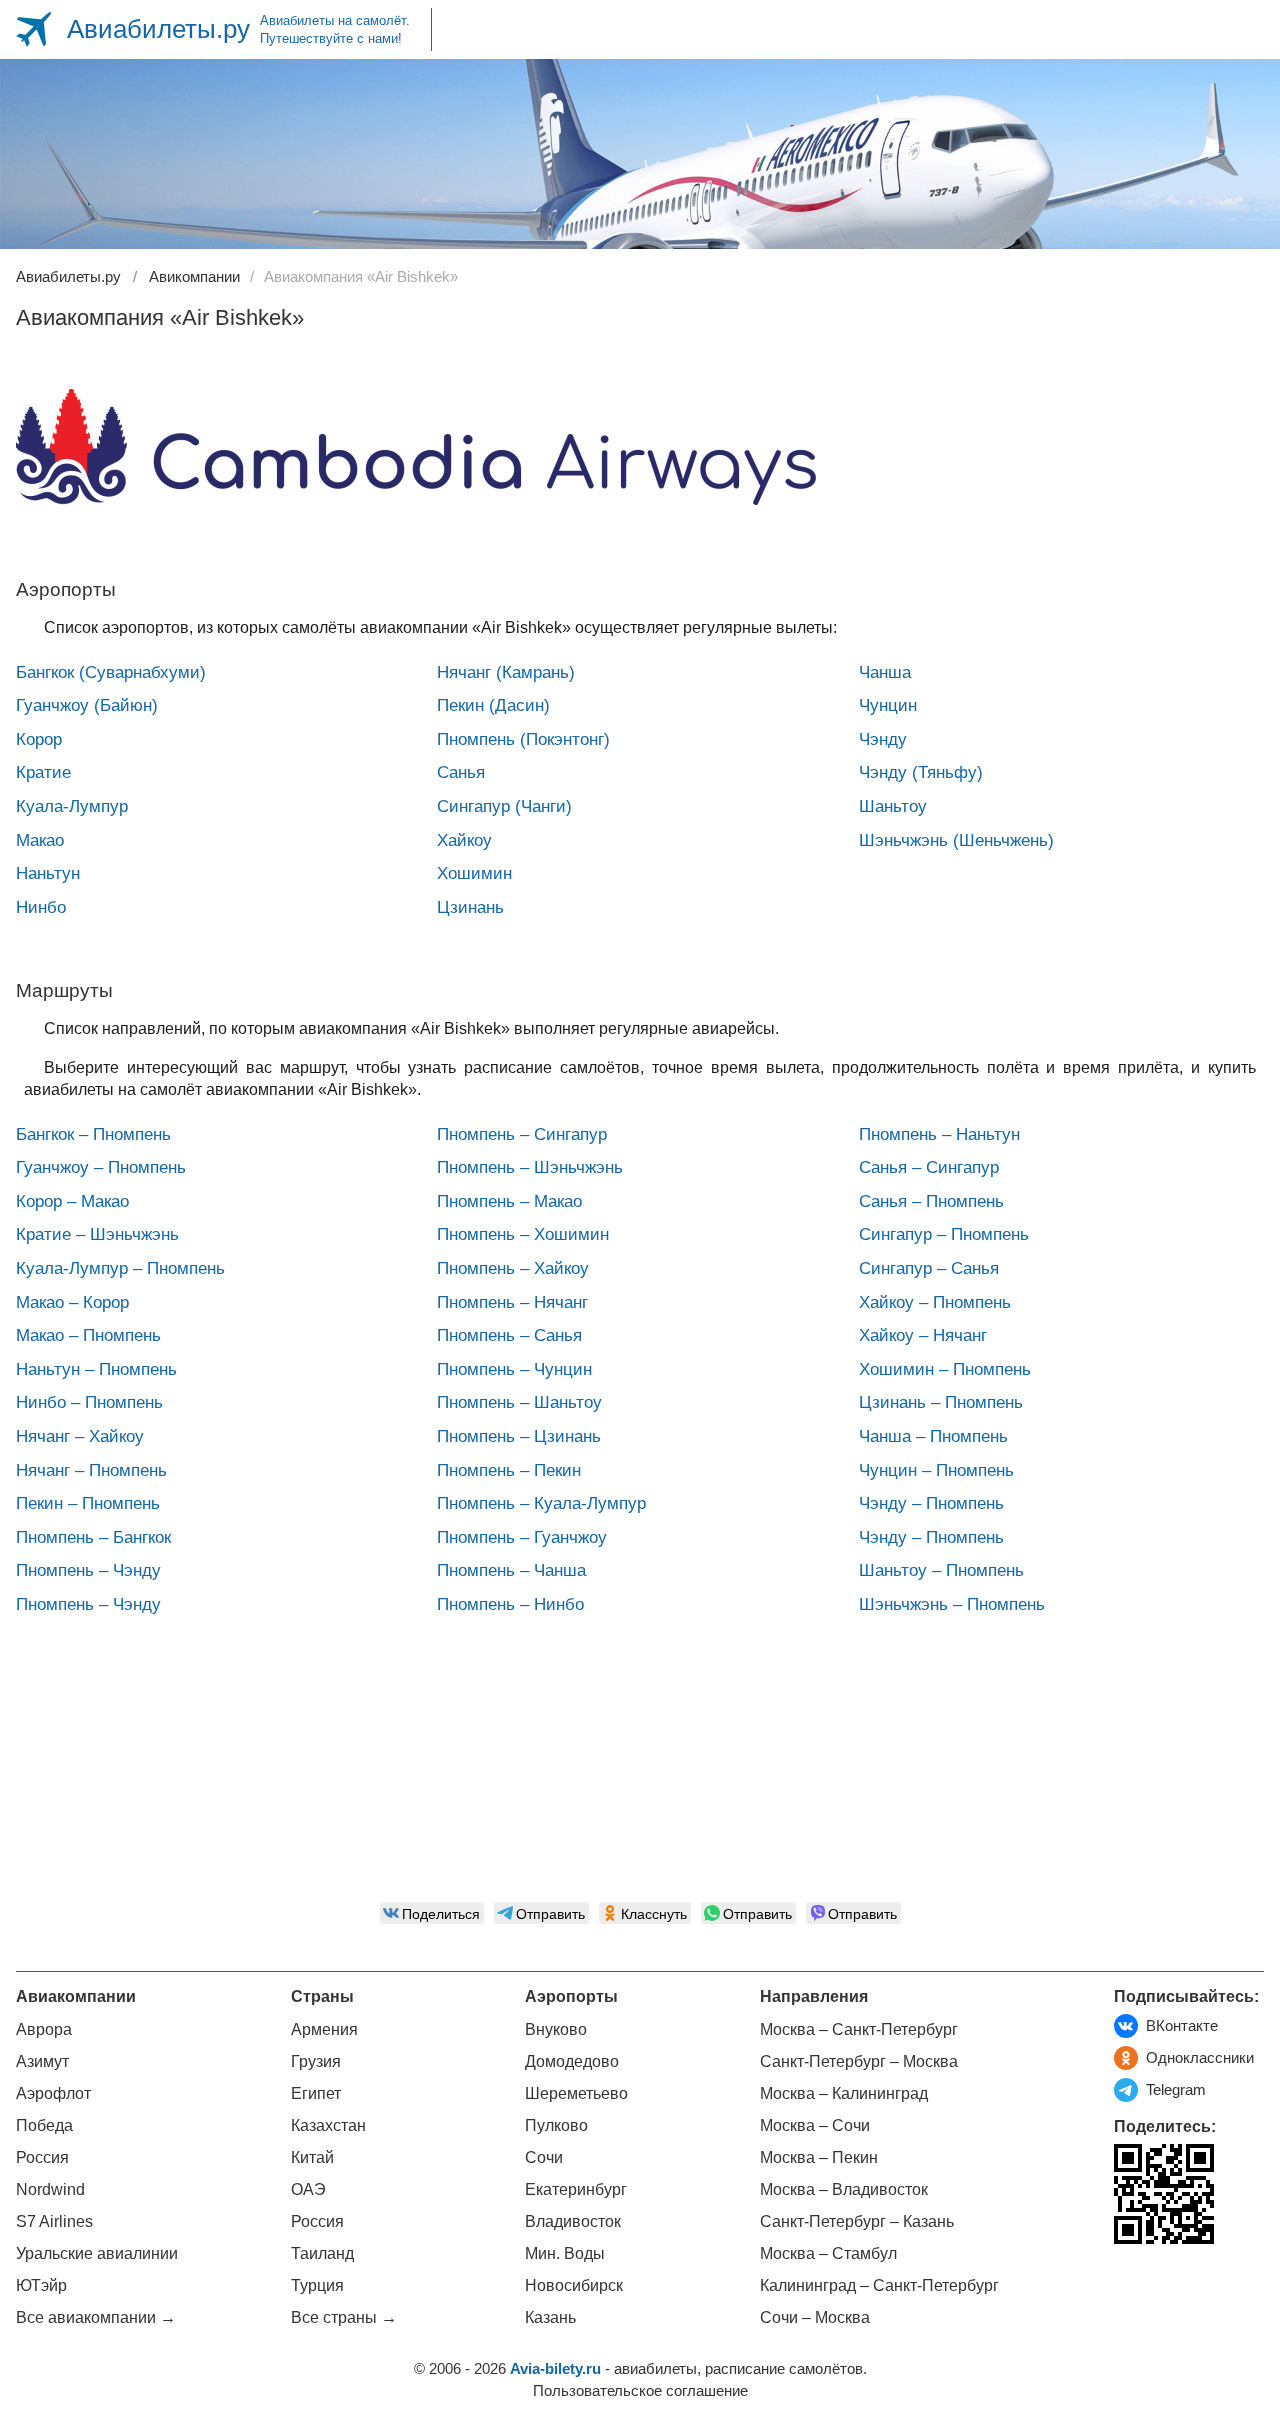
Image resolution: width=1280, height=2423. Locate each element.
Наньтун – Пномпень (96, 1369)
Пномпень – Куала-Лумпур (541, 1503)
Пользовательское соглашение (640, 2390)
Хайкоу (464, 840)
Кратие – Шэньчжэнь (97, 1234)
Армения (324, 2029)
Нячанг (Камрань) (506, 672)
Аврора (44, 2029)
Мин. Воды (565, 2253)
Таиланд (322, 2253)
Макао (40, 840)
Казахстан (328, 2125)
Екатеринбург (576, 2189)
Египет (316, 2093)
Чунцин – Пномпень (936, 1470)
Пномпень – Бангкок (93, 1537)
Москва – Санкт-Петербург (859, 2029)
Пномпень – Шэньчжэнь (530, 1167)
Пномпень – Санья (509, 1335)
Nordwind (50, 2189)
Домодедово (572, 2061)
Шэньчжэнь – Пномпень (952, 1604)
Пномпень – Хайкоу (513, 1268)
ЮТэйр (41, 2285)
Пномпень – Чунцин (514, 1369)
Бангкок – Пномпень (93, 1134)
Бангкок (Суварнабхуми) (111, 672)
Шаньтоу (893, 806)
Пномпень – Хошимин (523, 1234)
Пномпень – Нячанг (512, 1302)
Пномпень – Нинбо (510, 1604)
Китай (312, 2157)
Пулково (556, 2125)
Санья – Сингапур (929, 1167)
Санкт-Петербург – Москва (859, 2061)
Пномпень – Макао (509, 1201)
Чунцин (888, 705)
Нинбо (41, 907)
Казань (550, 2317)
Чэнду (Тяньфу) (921, 772)
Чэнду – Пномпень (931, 1503)
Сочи (544, 2157)
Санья (461, 772)
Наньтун (48, 873)
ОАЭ (308, 2189)
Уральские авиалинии (97, 2253)
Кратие (43, 772)
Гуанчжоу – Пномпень (101, 1167)
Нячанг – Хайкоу (80, 1436)
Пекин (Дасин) (493, 705)
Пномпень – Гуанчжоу (522, 1537)
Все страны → (344, 2317)
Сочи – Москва (815, 2317)
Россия (42, 2157)
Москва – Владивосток (844, 2189)
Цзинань (470, 907)
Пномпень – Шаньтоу (519, 1402)
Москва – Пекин (819, 2157)
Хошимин (474, 873)
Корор (39, 739)
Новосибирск (574, 2285)
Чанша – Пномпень (933, 1436)
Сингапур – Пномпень (944, 1234)
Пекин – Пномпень (88, 1503)
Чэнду (883, 739)
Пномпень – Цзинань (519, 1436)
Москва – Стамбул (828, 2253)
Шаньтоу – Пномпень (941, 1570)
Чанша (885, 672)
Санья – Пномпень (931, 1201)
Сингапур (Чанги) (504, 806)
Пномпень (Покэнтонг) (523, 739)
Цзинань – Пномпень (941, 1402)
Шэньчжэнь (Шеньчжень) (956, 840)
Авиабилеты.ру (158, 29)
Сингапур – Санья (929, 1268)
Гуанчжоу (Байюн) (87, 705)
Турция (317, 2285)
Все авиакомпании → (96, 2317)
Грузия (316, 2061)
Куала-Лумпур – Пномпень (120, 1268)
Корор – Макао (72, 1201)
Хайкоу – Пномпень (935, 1302)
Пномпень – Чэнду (88, 1570)
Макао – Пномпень (88, 1335)
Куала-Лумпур (72, 806)
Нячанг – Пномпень (91, 1470)
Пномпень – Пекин (509, 1470)
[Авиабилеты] (33, 29)
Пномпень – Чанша (511, 1570)
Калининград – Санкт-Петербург (879, 2285)
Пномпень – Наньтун (939, 1134)
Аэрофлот (53, 2093)
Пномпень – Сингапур (522, 1134)
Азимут (42, 2061)
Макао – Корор (72, 1302)
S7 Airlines (54, 2221)
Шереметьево (576, 2093)
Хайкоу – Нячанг (923, 1335)
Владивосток (573, 2221)
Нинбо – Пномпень (89, 1402)
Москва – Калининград (844, 2093)
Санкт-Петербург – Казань (857, 2221)
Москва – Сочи (815, 2125)
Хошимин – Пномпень (945, 1369)
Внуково (556, 2029)
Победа (44, 2125)
